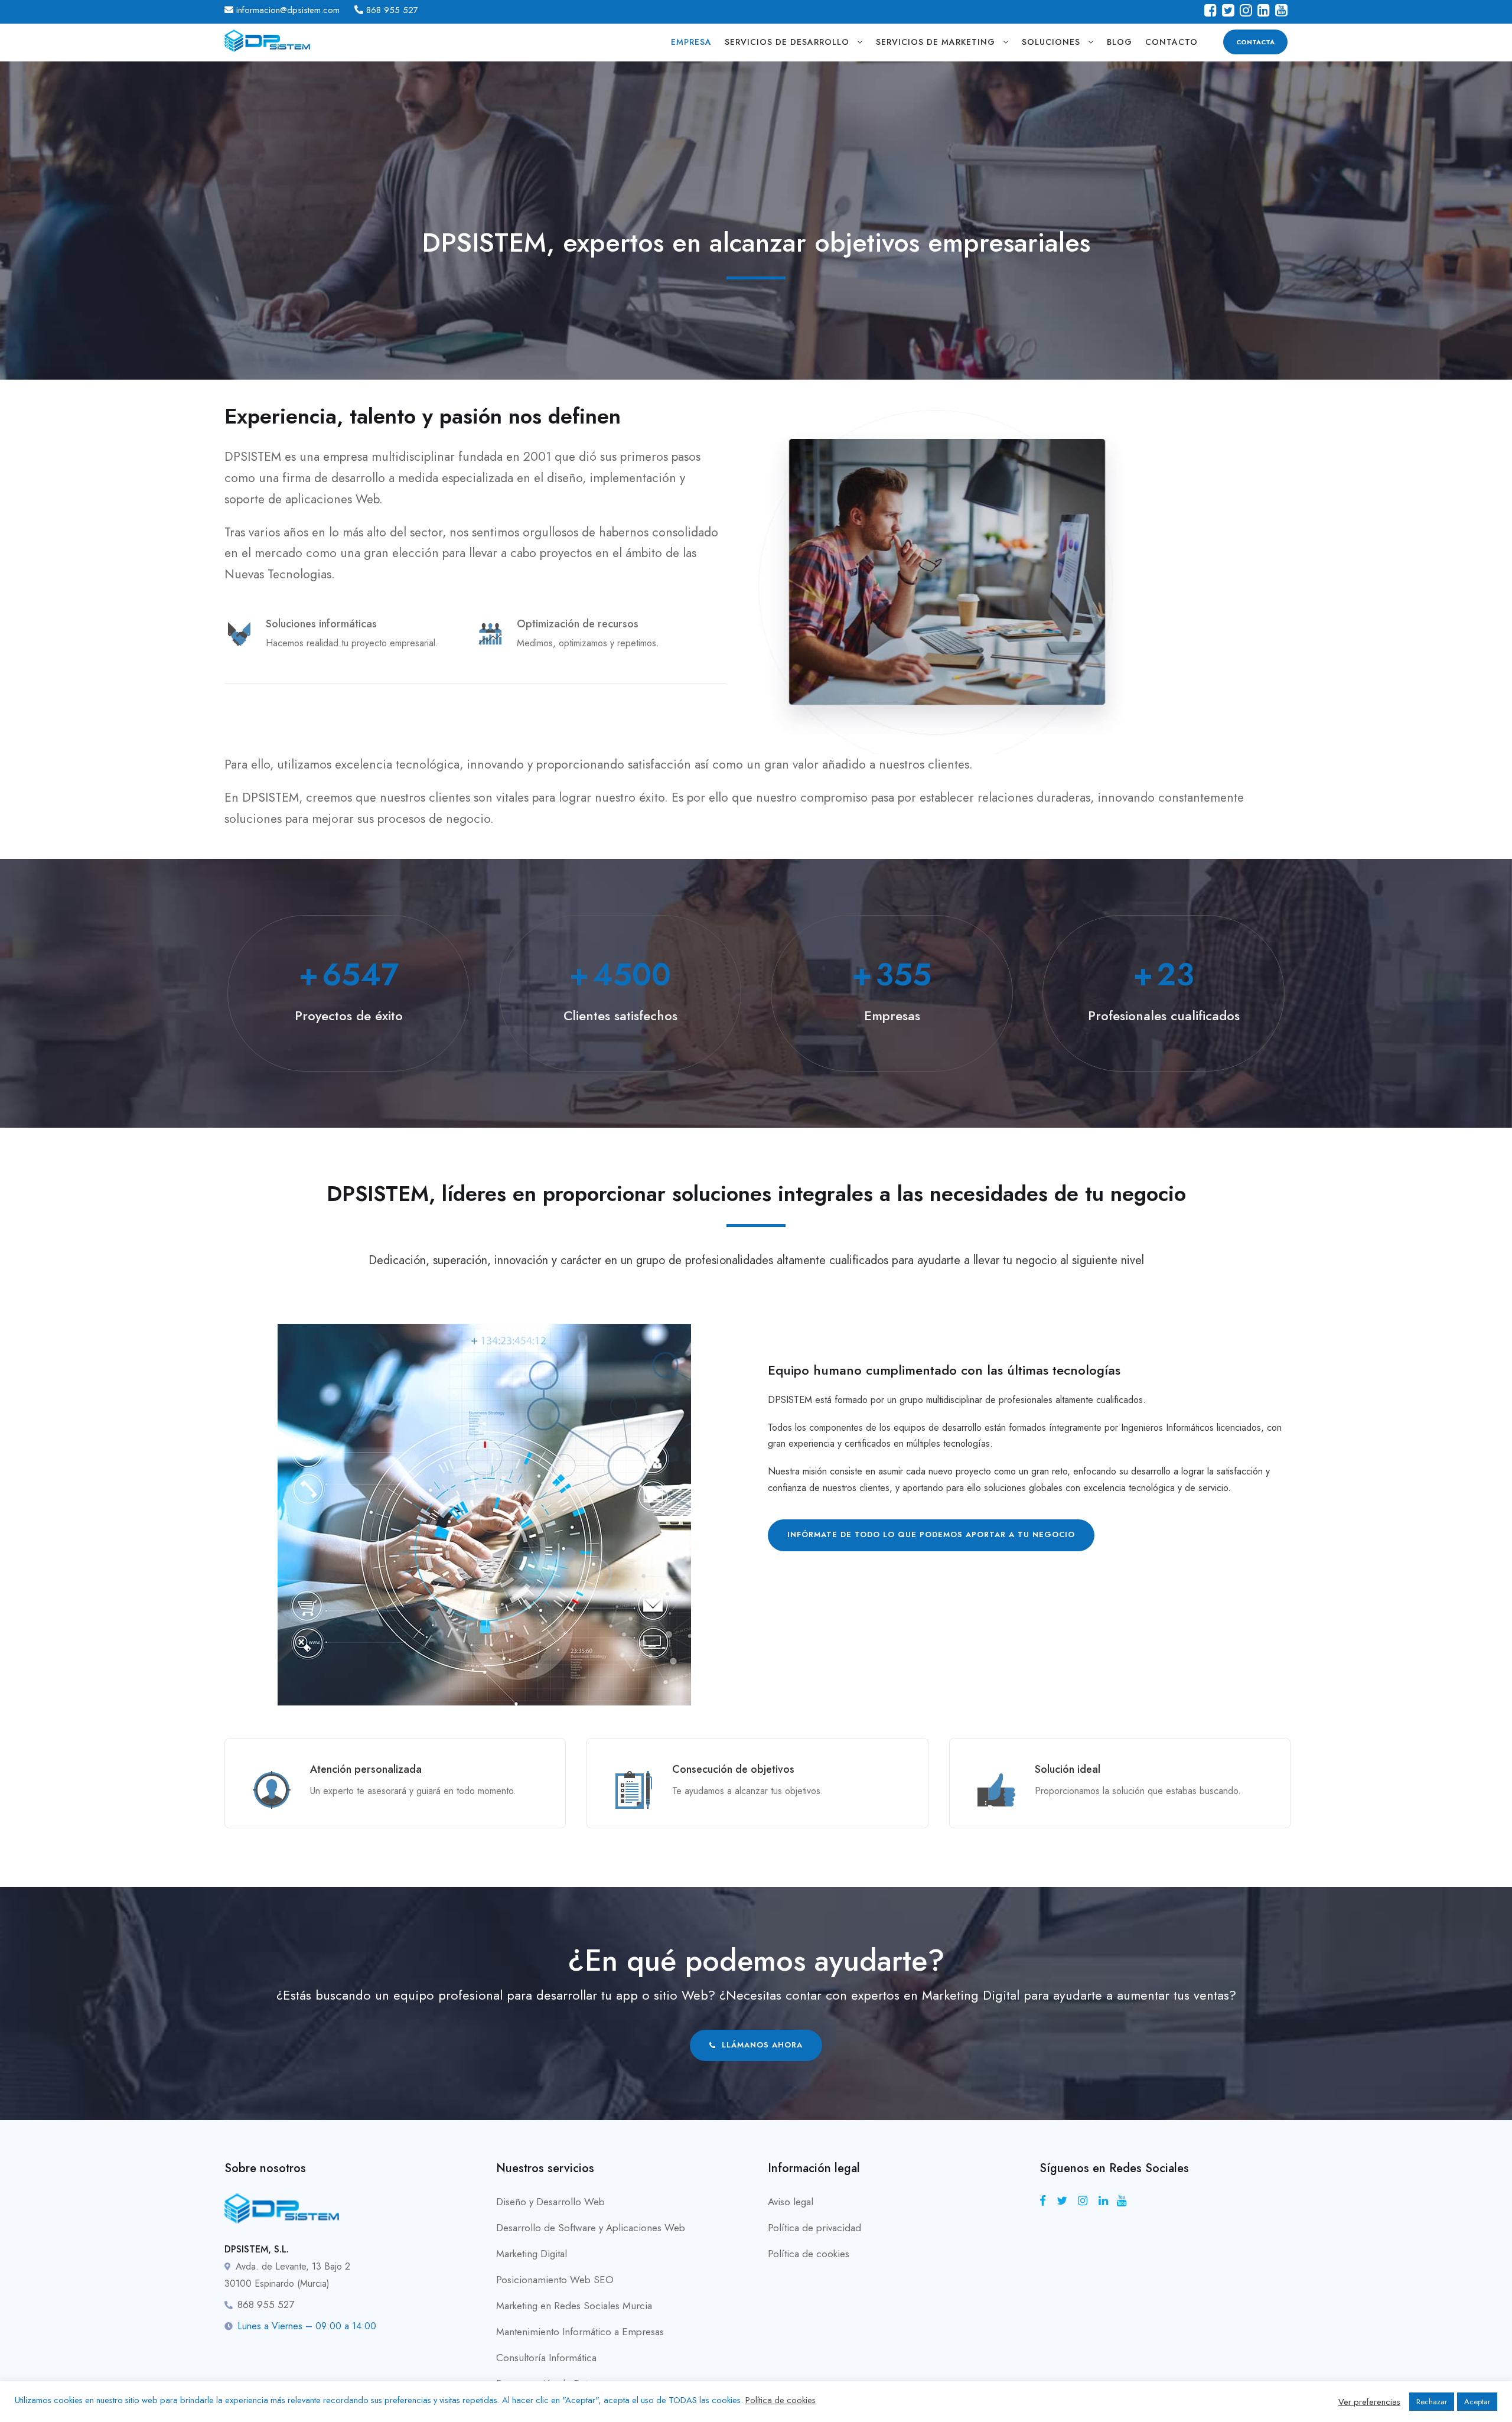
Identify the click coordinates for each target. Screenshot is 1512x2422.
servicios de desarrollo (787, 42)
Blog (1120, 42)
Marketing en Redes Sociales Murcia (574, 2306)
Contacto (1172, 42)
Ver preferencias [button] (1369, 2402)
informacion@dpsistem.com (288, 10)
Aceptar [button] (1477, 2402)
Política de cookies (809, 2254)
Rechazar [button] (1432, 2402)
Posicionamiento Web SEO (555, 2280)
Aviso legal (791, 2202)
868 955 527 (392, 10)
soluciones (1051, 42)
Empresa (691, 42)
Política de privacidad (814, 2228)
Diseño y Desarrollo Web (550, 2202)
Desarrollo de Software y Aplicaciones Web (591, 2228)
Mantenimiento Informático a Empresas (580, 2332)
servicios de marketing (936, 42)
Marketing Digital (532, 2254)
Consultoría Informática (546, 2358)
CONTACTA (1255, 42)
